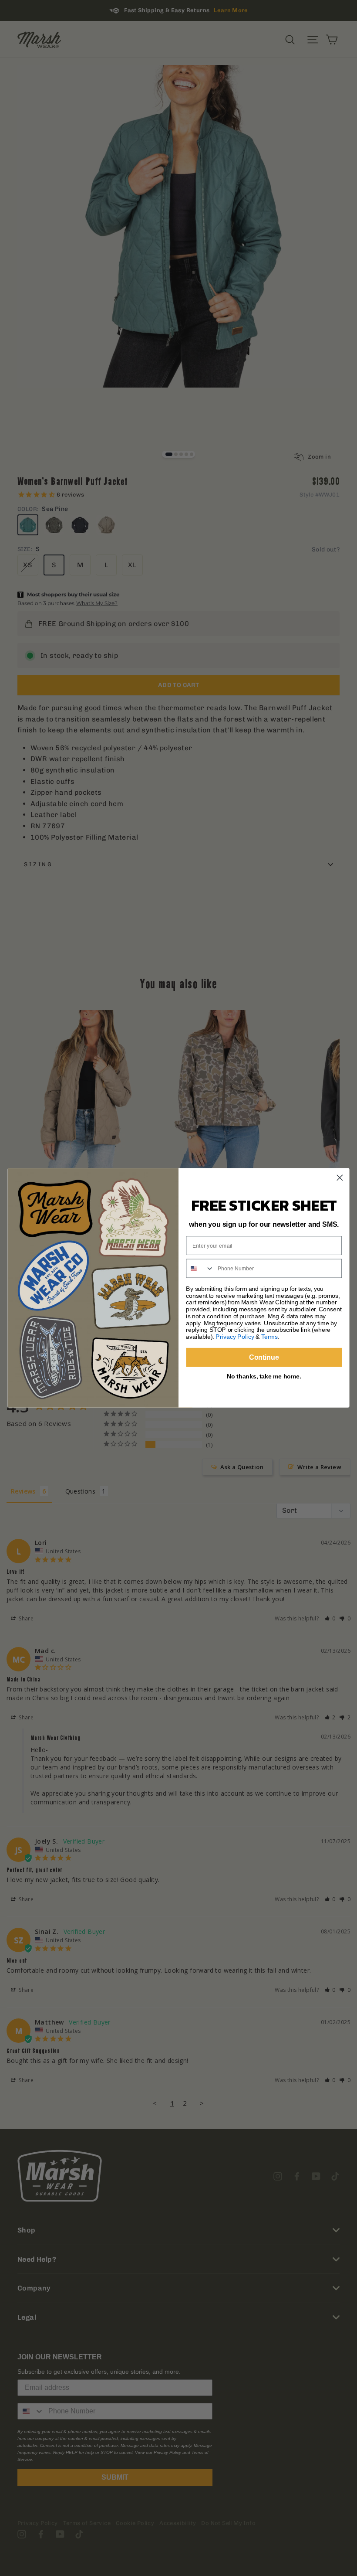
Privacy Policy (235, 1337)
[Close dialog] (340, 1178)
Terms (269, 1337)
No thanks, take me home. (264, 1376)
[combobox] (200, 1269)
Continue (264, 1357)
